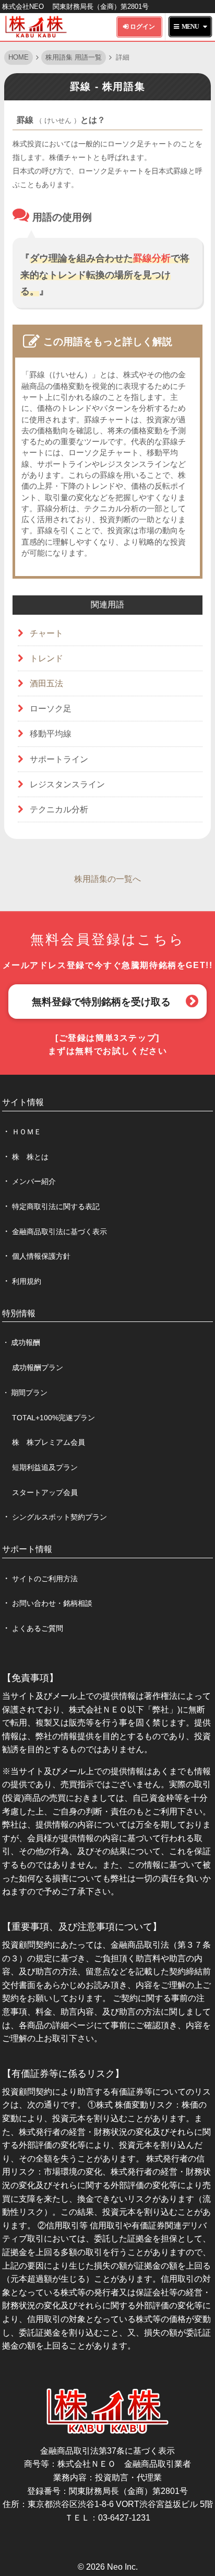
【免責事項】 (30, 1678)
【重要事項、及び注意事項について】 (82, 1927)
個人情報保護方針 (41, 1256)
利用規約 (27, 1281)
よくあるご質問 (38, 1628)
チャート (46, 633)
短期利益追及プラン (45, 1467)
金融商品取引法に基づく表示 (59, 1232)
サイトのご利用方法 (45, 1579)
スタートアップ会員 (45, 1492)
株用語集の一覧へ (107, 879)
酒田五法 (46, 683)
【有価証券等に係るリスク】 (63, 2074)
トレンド (46, 658)
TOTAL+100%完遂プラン (53, 1418)
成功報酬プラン (38, 1367)
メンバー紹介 (34, 1181)
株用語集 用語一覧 (74, 57)
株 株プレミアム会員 (49, 1442)
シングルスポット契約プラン (59, 1517)
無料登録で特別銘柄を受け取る (101, 1002)
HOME (19, 57)
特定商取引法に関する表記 (56, 1206)
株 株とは (30, 1157)
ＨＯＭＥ (27, 1132)
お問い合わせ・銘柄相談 (52, 1603)
